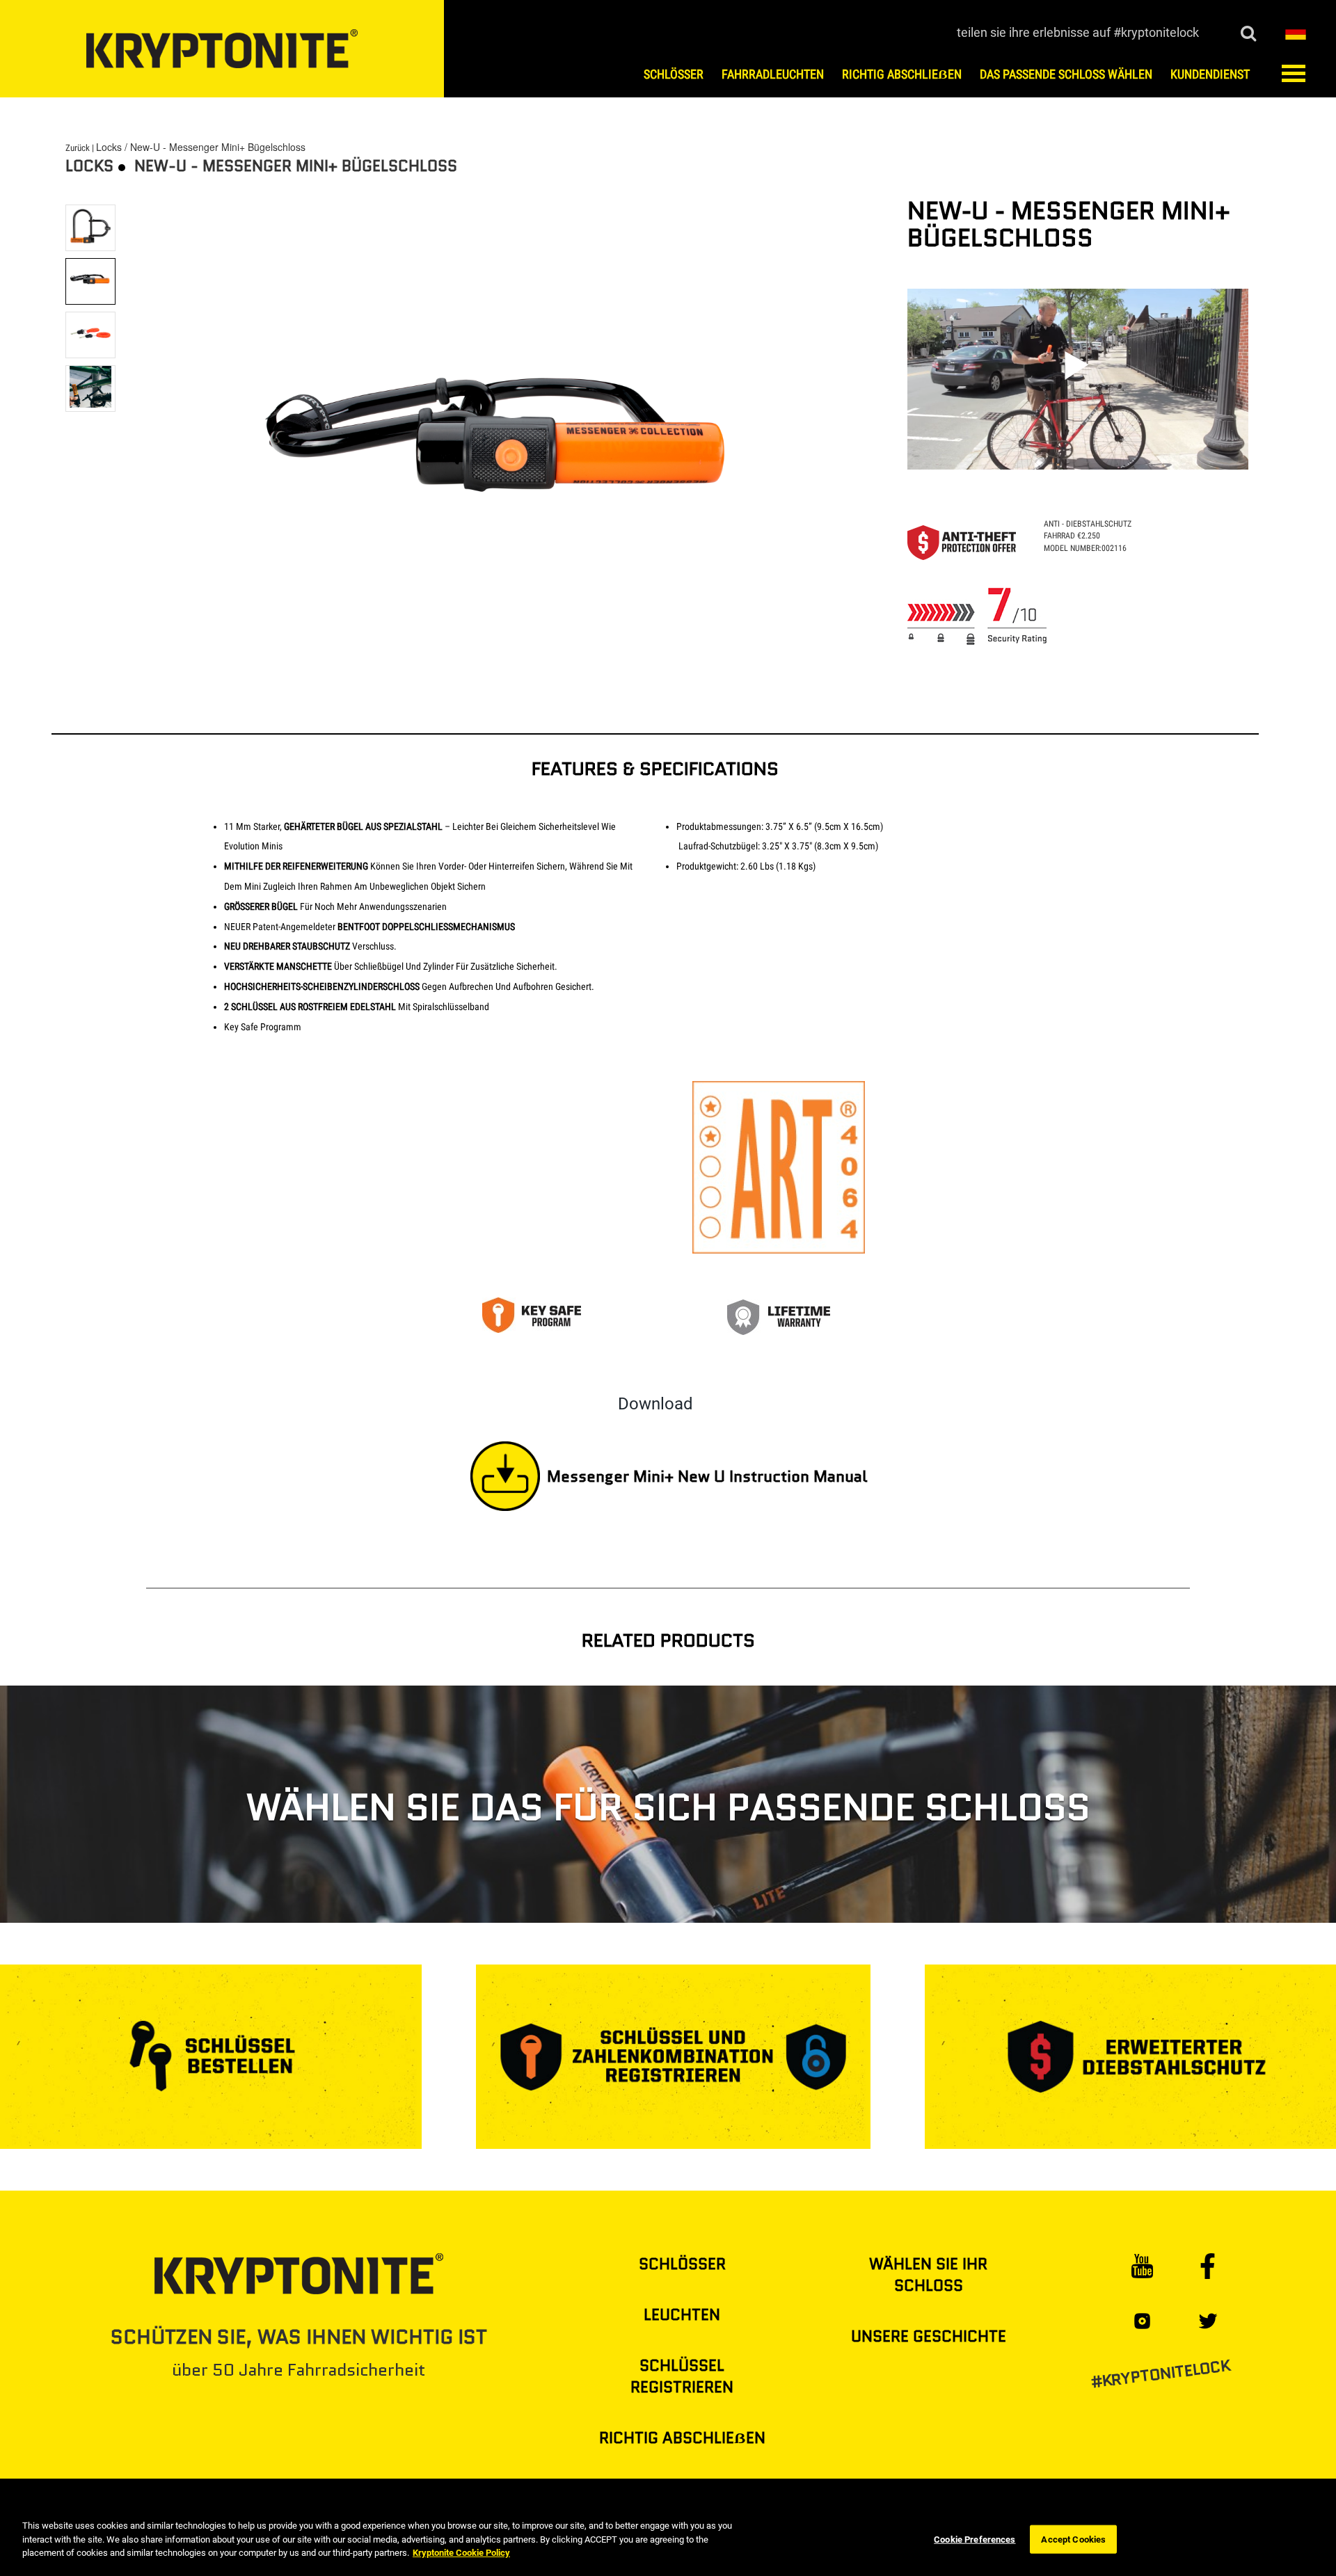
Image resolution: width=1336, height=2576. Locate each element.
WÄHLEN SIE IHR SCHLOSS (928, 2275)
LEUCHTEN (682, 2315)
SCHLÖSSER (682, 2264)
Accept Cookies (1073, 2539)
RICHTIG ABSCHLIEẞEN (682, 2438)
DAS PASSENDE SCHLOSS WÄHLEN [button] (1066, 74)
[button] (1296, 31)
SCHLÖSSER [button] (674, 74)
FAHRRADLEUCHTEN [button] (773, 74)
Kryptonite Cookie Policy (461, 2553)
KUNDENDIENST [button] (1210, 74)
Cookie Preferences (975, 2539)
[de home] (222, 49)
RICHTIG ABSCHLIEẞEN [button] (902, 74)
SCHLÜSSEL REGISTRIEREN (682, 2376)
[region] (668, 2541)
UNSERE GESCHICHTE (929, 2336)
